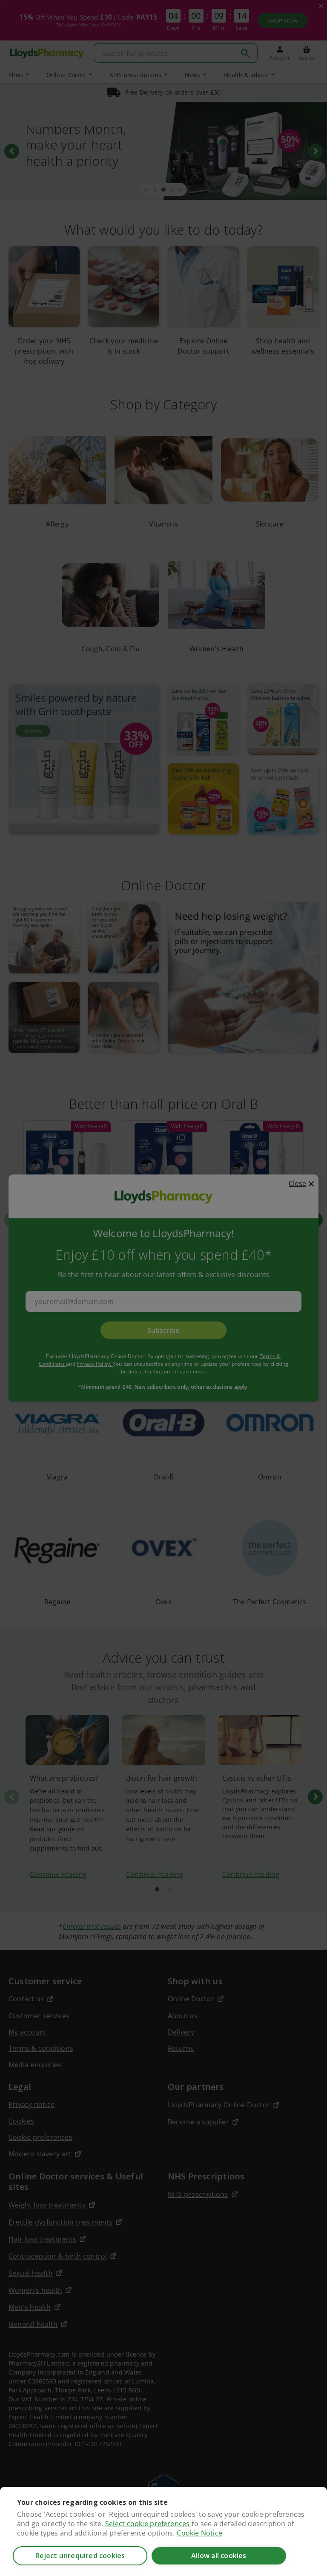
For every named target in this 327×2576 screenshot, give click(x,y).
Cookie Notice (199, 2533)
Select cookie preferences (147, 2524)
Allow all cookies (219, 2556)
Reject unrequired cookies (80, 2556)
